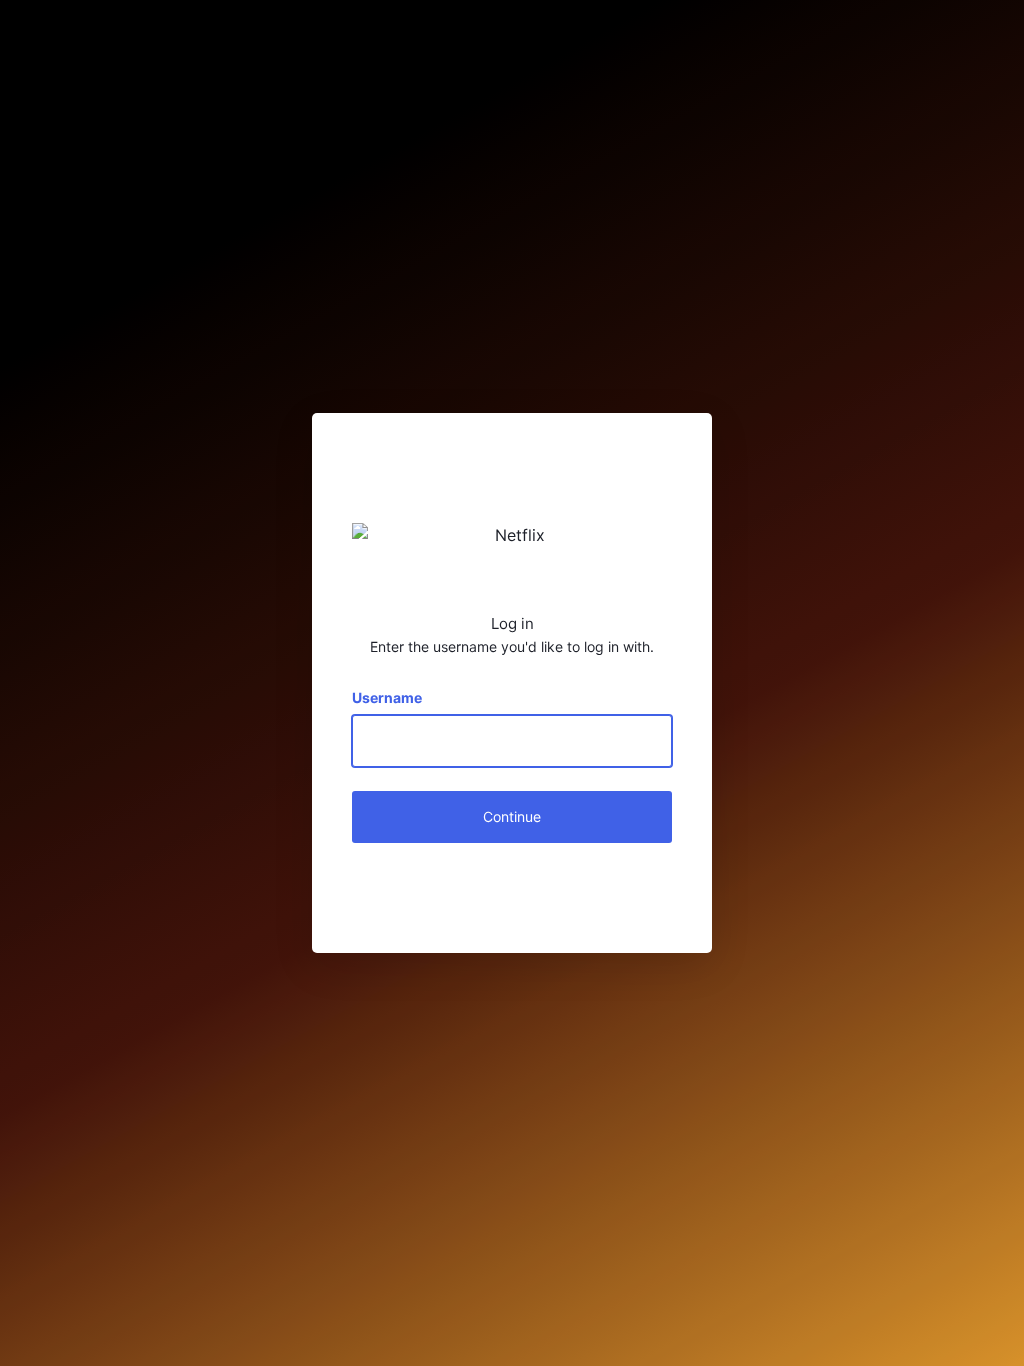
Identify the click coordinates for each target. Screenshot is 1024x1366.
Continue (512, 816)
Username (387, 698)
